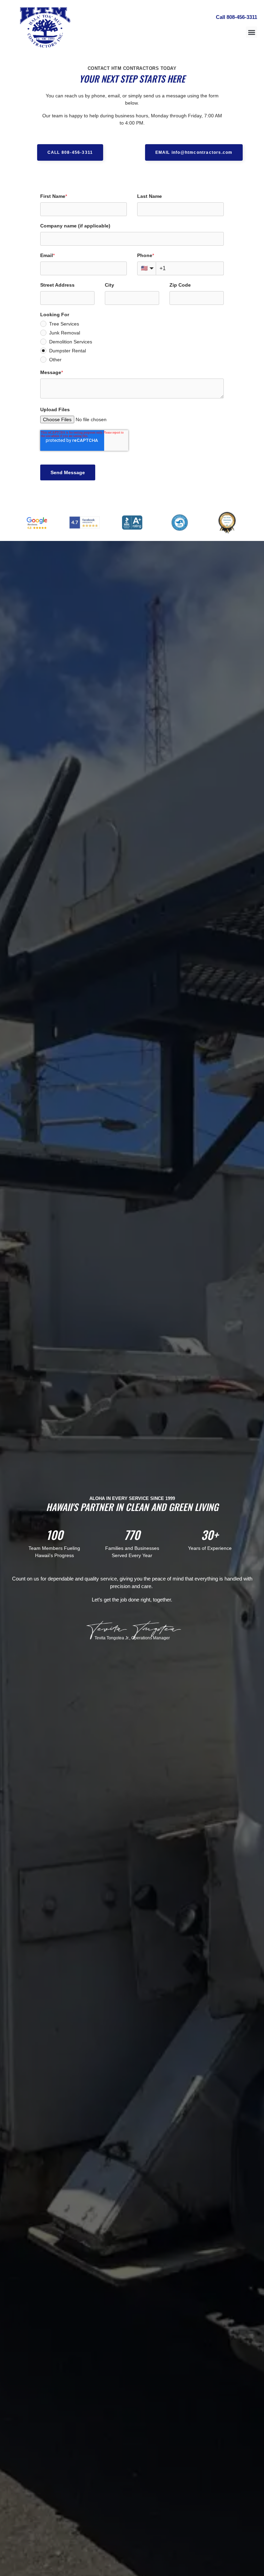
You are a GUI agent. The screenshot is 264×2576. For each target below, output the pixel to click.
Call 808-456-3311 (236, 17)
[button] (251, 32)
